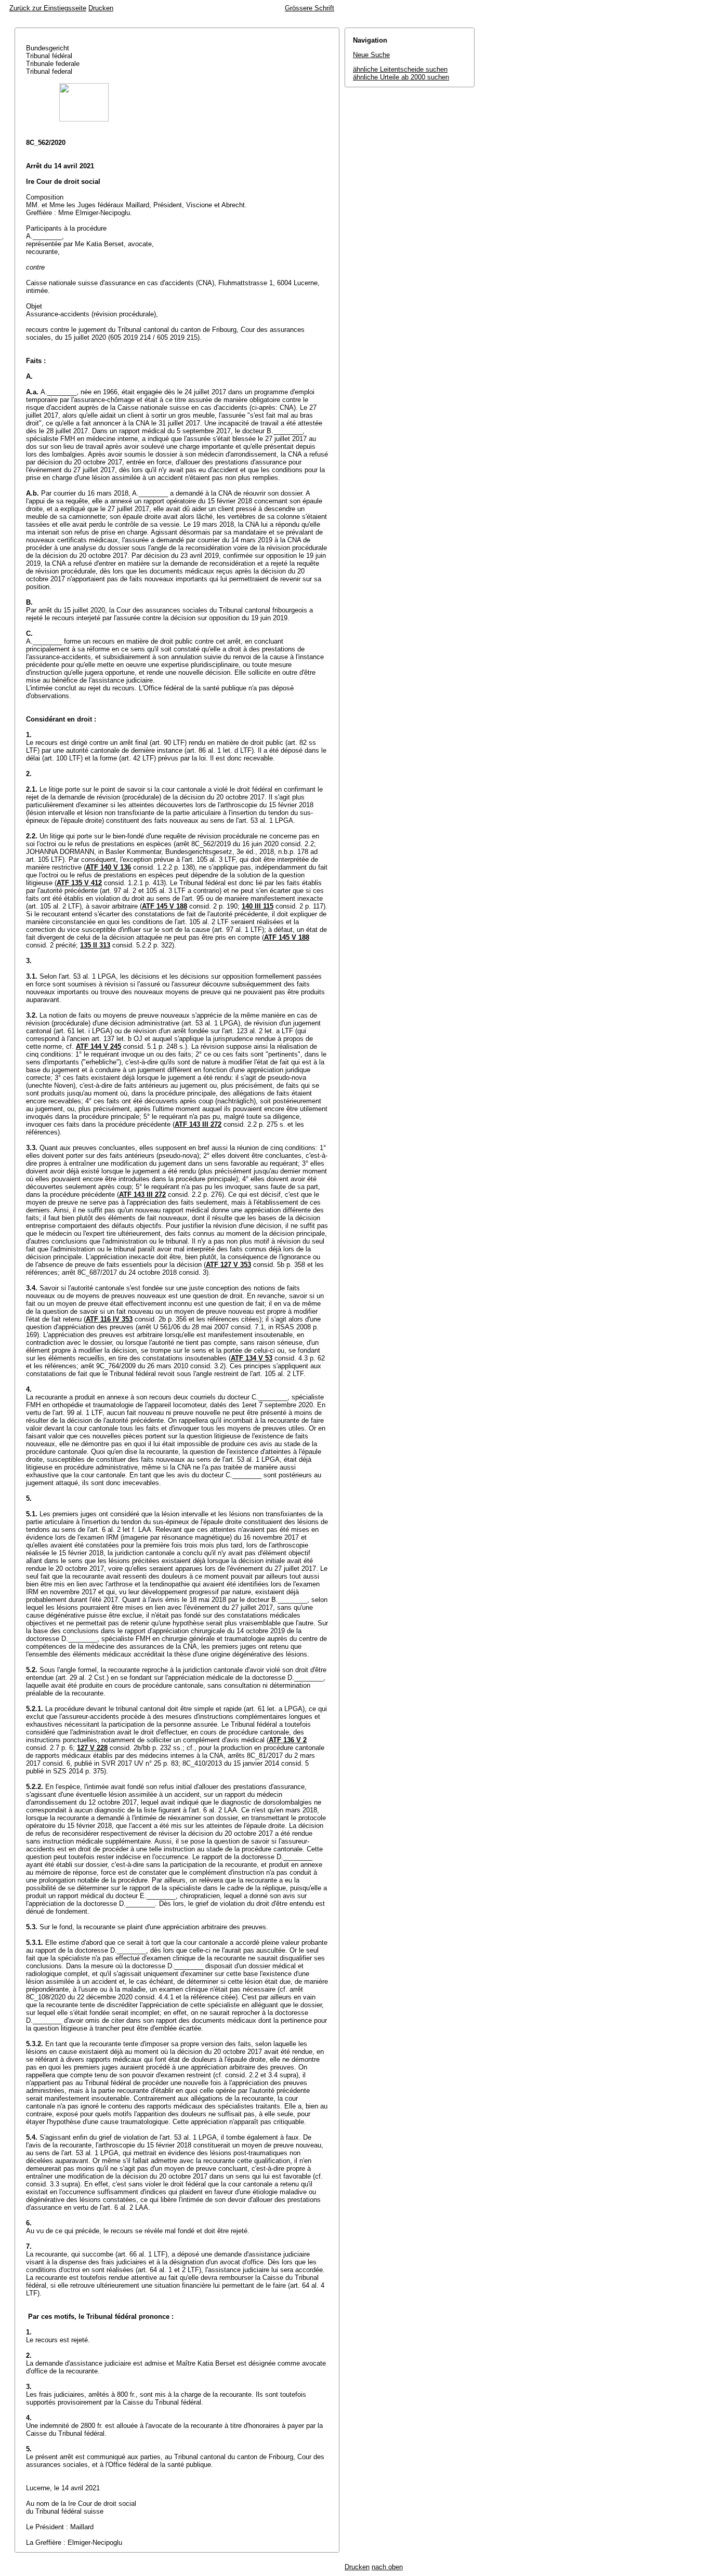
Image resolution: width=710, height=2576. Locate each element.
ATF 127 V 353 (228, 1265)
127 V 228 (92, 1748)
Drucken (101, 8)
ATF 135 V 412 (79, 883)
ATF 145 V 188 (165, 906)
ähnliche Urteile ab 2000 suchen (401, 77)
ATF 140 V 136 (108, 867)
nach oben (387, 2567)
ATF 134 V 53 (252, 1358)
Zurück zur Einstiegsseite (48, 8)
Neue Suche (371, 55)
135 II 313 (95, 945)
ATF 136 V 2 (288, 1740)
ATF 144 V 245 (98, 1046)
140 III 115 (258, 906)
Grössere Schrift (310, 8)
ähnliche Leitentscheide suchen (400, 69)
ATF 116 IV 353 (109, 1319)
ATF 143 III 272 (198, 1124)
